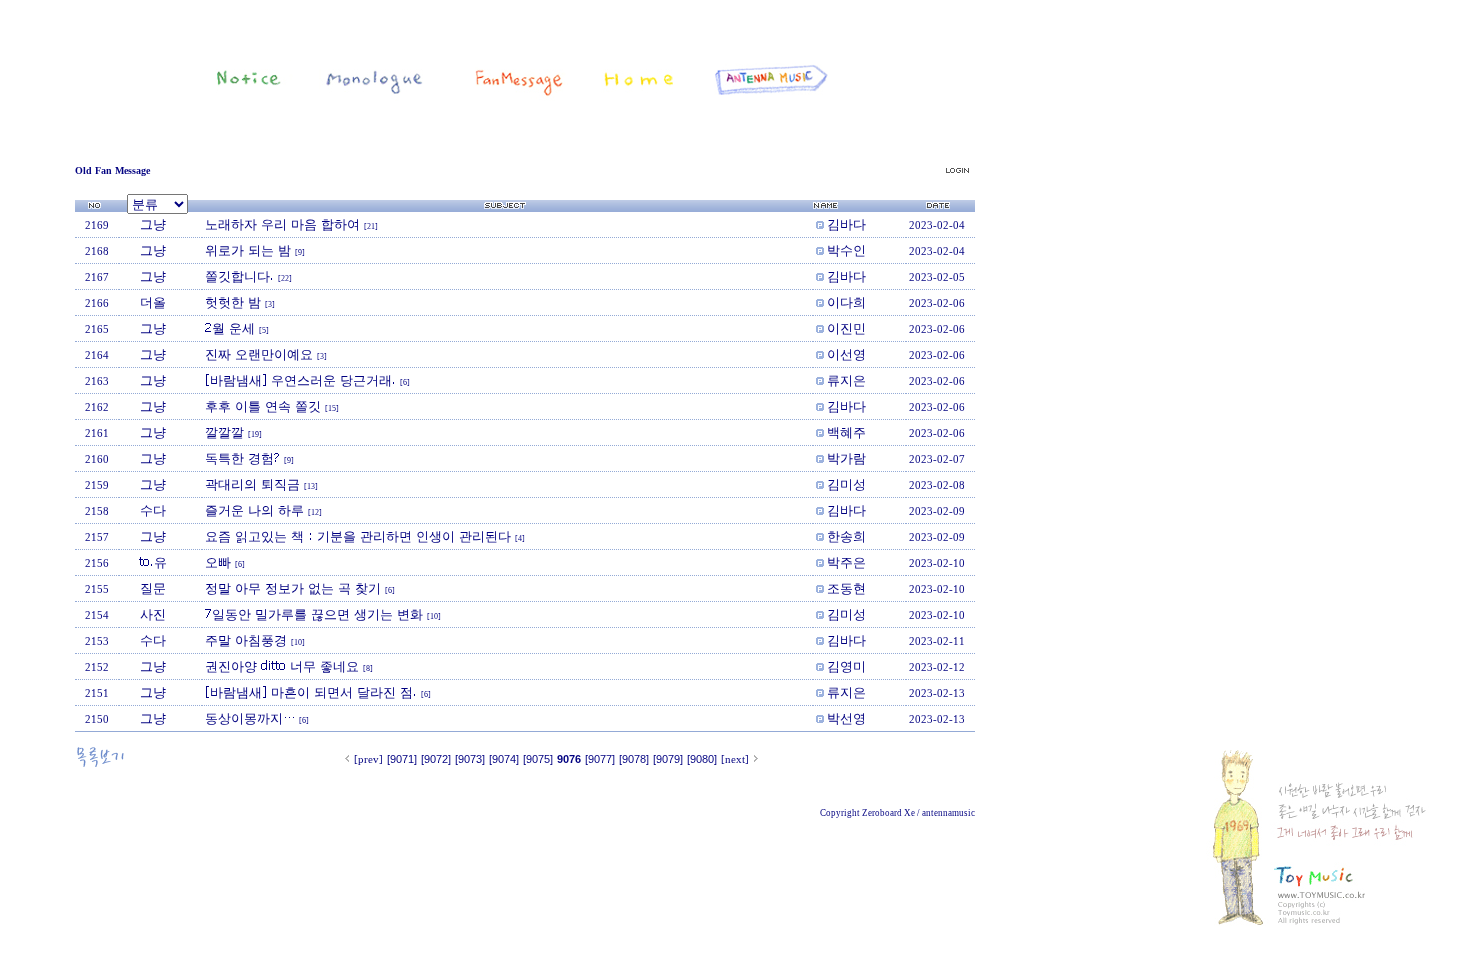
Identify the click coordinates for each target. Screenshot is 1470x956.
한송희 (846, 536)
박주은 (846, 562)
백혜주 (846, 432)
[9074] (504, 759)
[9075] (538, 759)
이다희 (846, 302)
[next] (735, 759)
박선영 (846, 718)
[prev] (368, 759)
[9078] (634, 759)
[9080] (702, 759)
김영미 (846, 666)
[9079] (668, 759)
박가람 (846, 458)
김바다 (846, 224)
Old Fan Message (112, 170)
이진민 (846, 328)
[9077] (600, 759)
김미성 (846, 484)
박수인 (846, 250)
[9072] (436, 759)
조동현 (846, 588)
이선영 (846, 354)
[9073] (470, 759)
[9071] (402, 759)
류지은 (846, 380)
